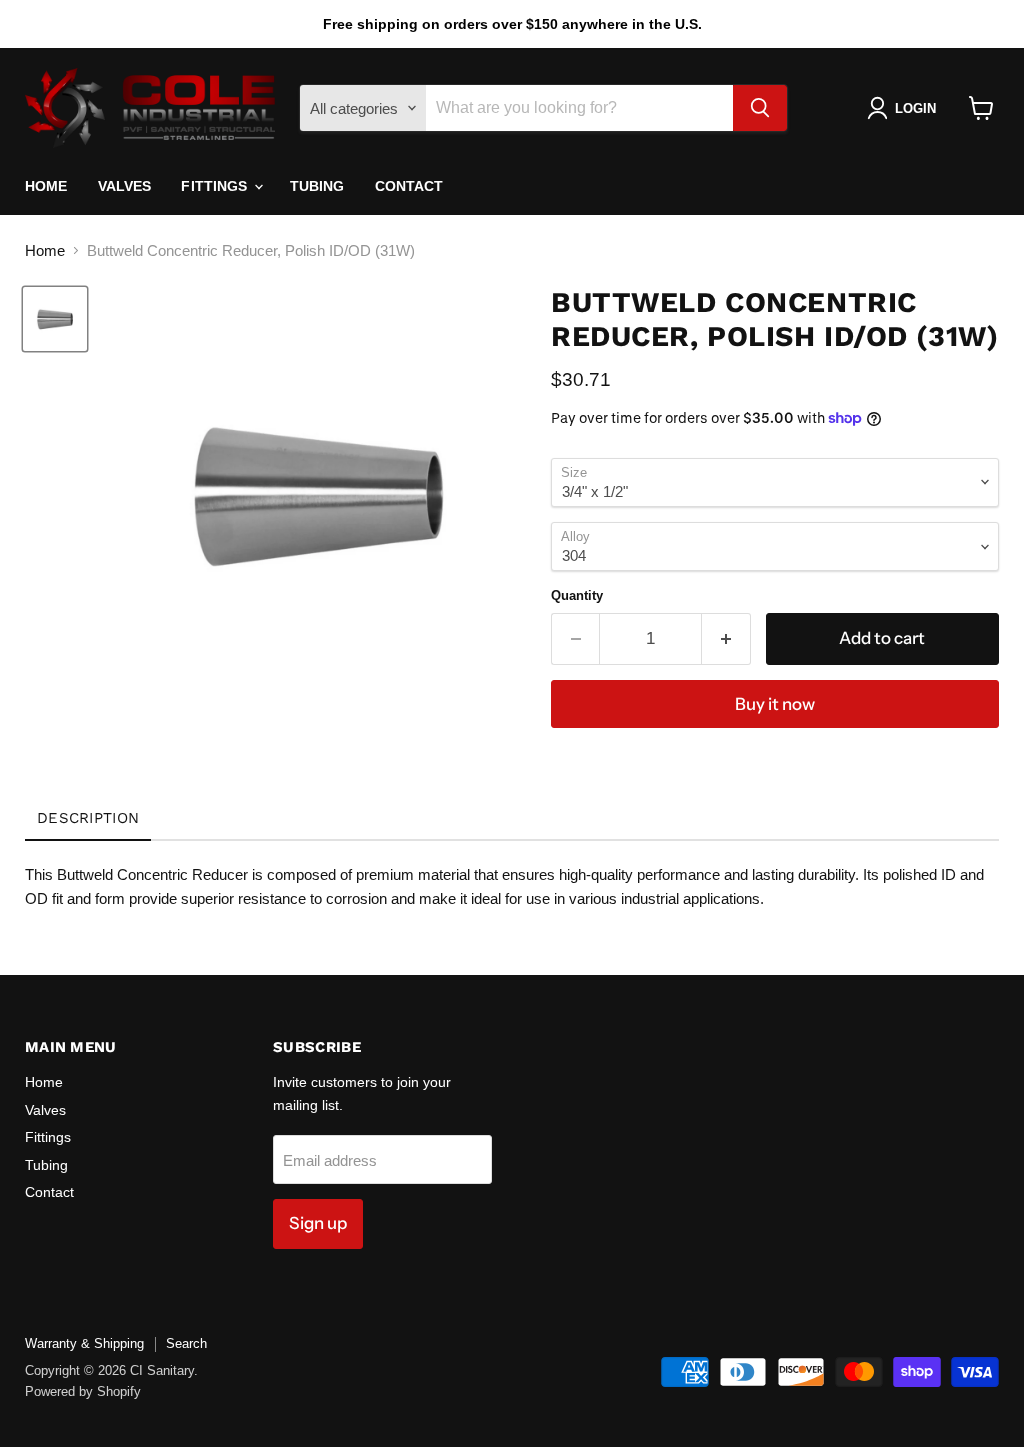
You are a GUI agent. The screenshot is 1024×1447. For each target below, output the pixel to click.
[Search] (760, 108)
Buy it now (775, 704)
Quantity (577, 595)
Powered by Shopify (83, 1391)
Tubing (317, 186)
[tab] (88, 819)
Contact (409, 186)
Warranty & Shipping (84, 1343)
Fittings (216, 186)
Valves (125, 186)
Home (46, 186)
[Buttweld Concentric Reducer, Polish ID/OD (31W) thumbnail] (55, 319)
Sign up (318, 1223)
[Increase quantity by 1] (726, 638)
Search (186, 1343)
